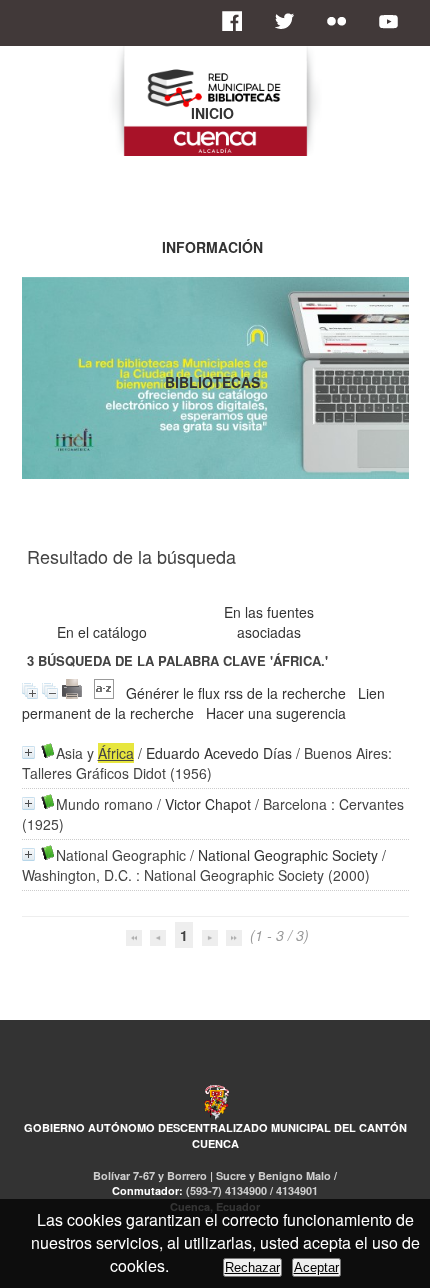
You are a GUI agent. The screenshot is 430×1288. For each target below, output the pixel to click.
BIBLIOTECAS (212, 382)
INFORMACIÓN (212, 247)
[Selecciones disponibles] (104, 693)
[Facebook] (238, 21)
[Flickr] (342, 21)
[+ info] (28, 752)
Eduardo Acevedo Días (219, 753)
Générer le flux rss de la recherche (236, 693)
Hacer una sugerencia (276, 713)
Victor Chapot (208, 804)
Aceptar (316, 1267)
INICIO (212, 113)
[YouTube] (394, 21)
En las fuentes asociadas (269, 622)
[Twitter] (290, 21)
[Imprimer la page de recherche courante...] (72, 693)
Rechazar (252, 1267)
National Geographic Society (288, 855)
